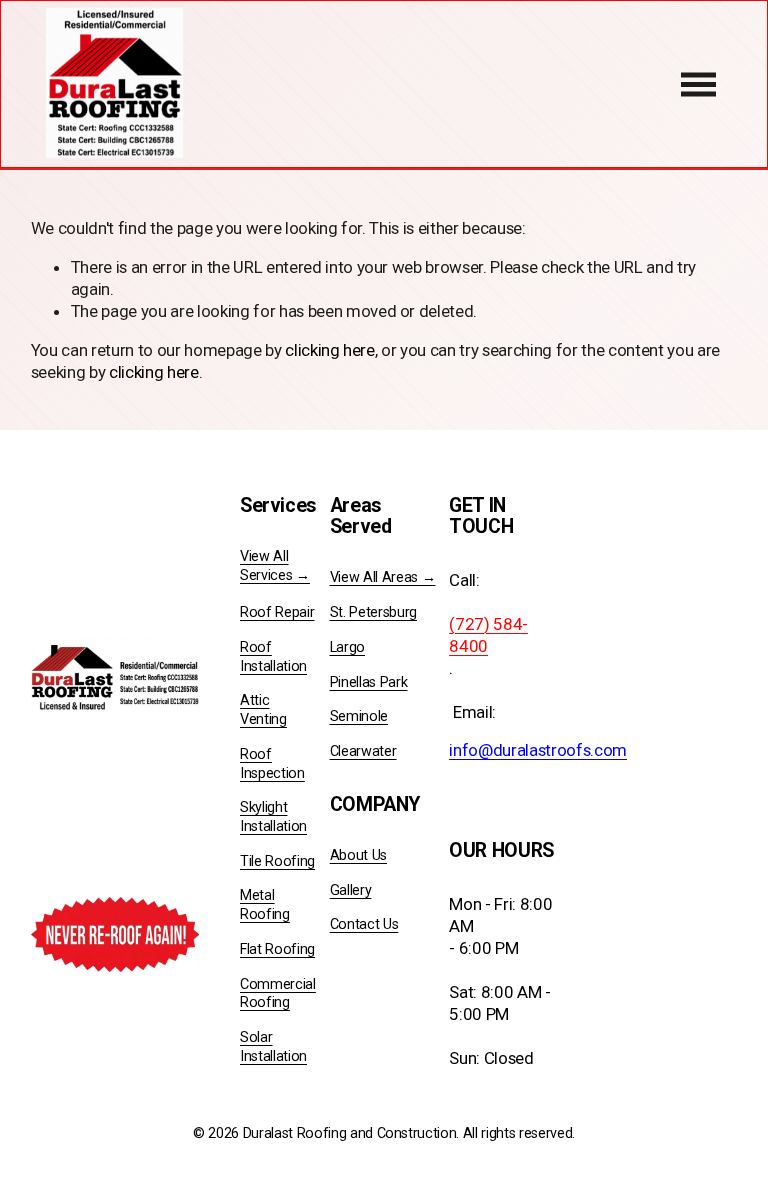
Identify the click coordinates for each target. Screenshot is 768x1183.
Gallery (351, 890)
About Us (358, 855)
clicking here (330, 350)
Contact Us (364, 924)
